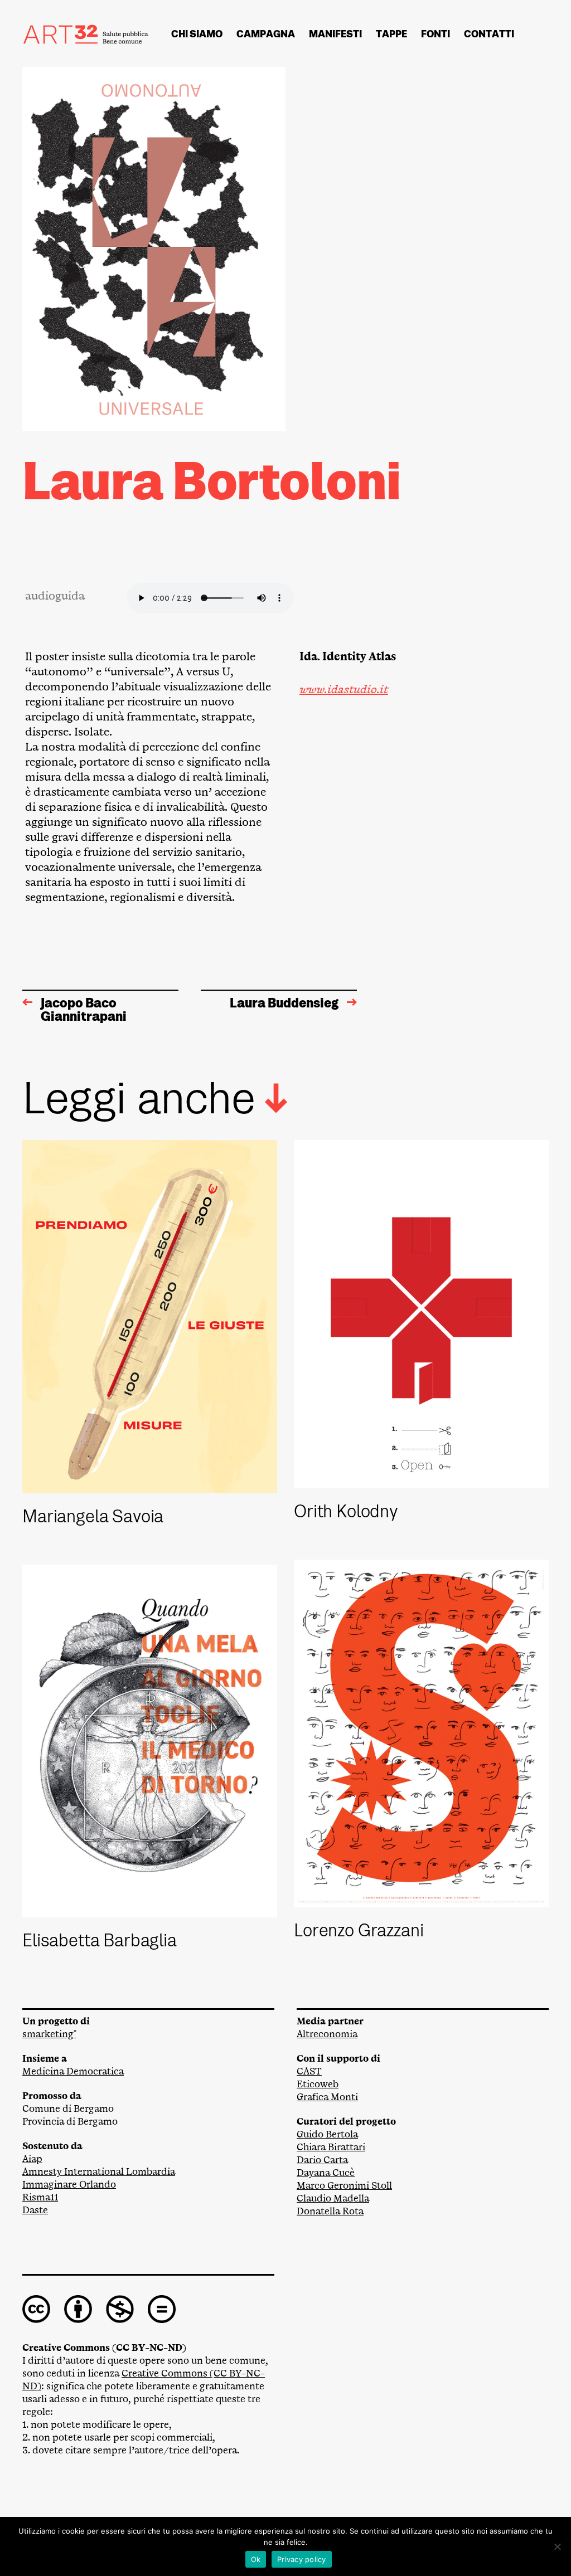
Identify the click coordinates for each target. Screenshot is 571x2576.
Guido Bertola (327, 2134)
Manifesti (335, 34)
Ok (256, 2559)
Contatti (489, 34)
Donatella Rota (330, 2211)
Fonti (435, 34)
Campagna (266, 34)
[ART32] (86, 34)
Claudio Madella (333, 2198)
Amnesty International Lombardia (99, 2172)
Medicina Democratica (73, 2071)
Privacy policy (302, 2559)
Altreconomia (327, 2034)
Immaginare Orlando (69, 2185)
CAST (309, 2071)
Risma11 (40, 2197)
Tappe (391, 34)
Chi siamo (197, 34)
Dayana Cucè (326, 2173)
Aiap (32, 2159)
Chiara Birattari (331, 2147)
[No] (557, 2546)
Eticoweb (318, 2084)
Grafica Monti (327, 2097)
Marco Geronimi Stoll (344, 2186)
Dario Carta (322, 2160)
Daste (35, 2210)
